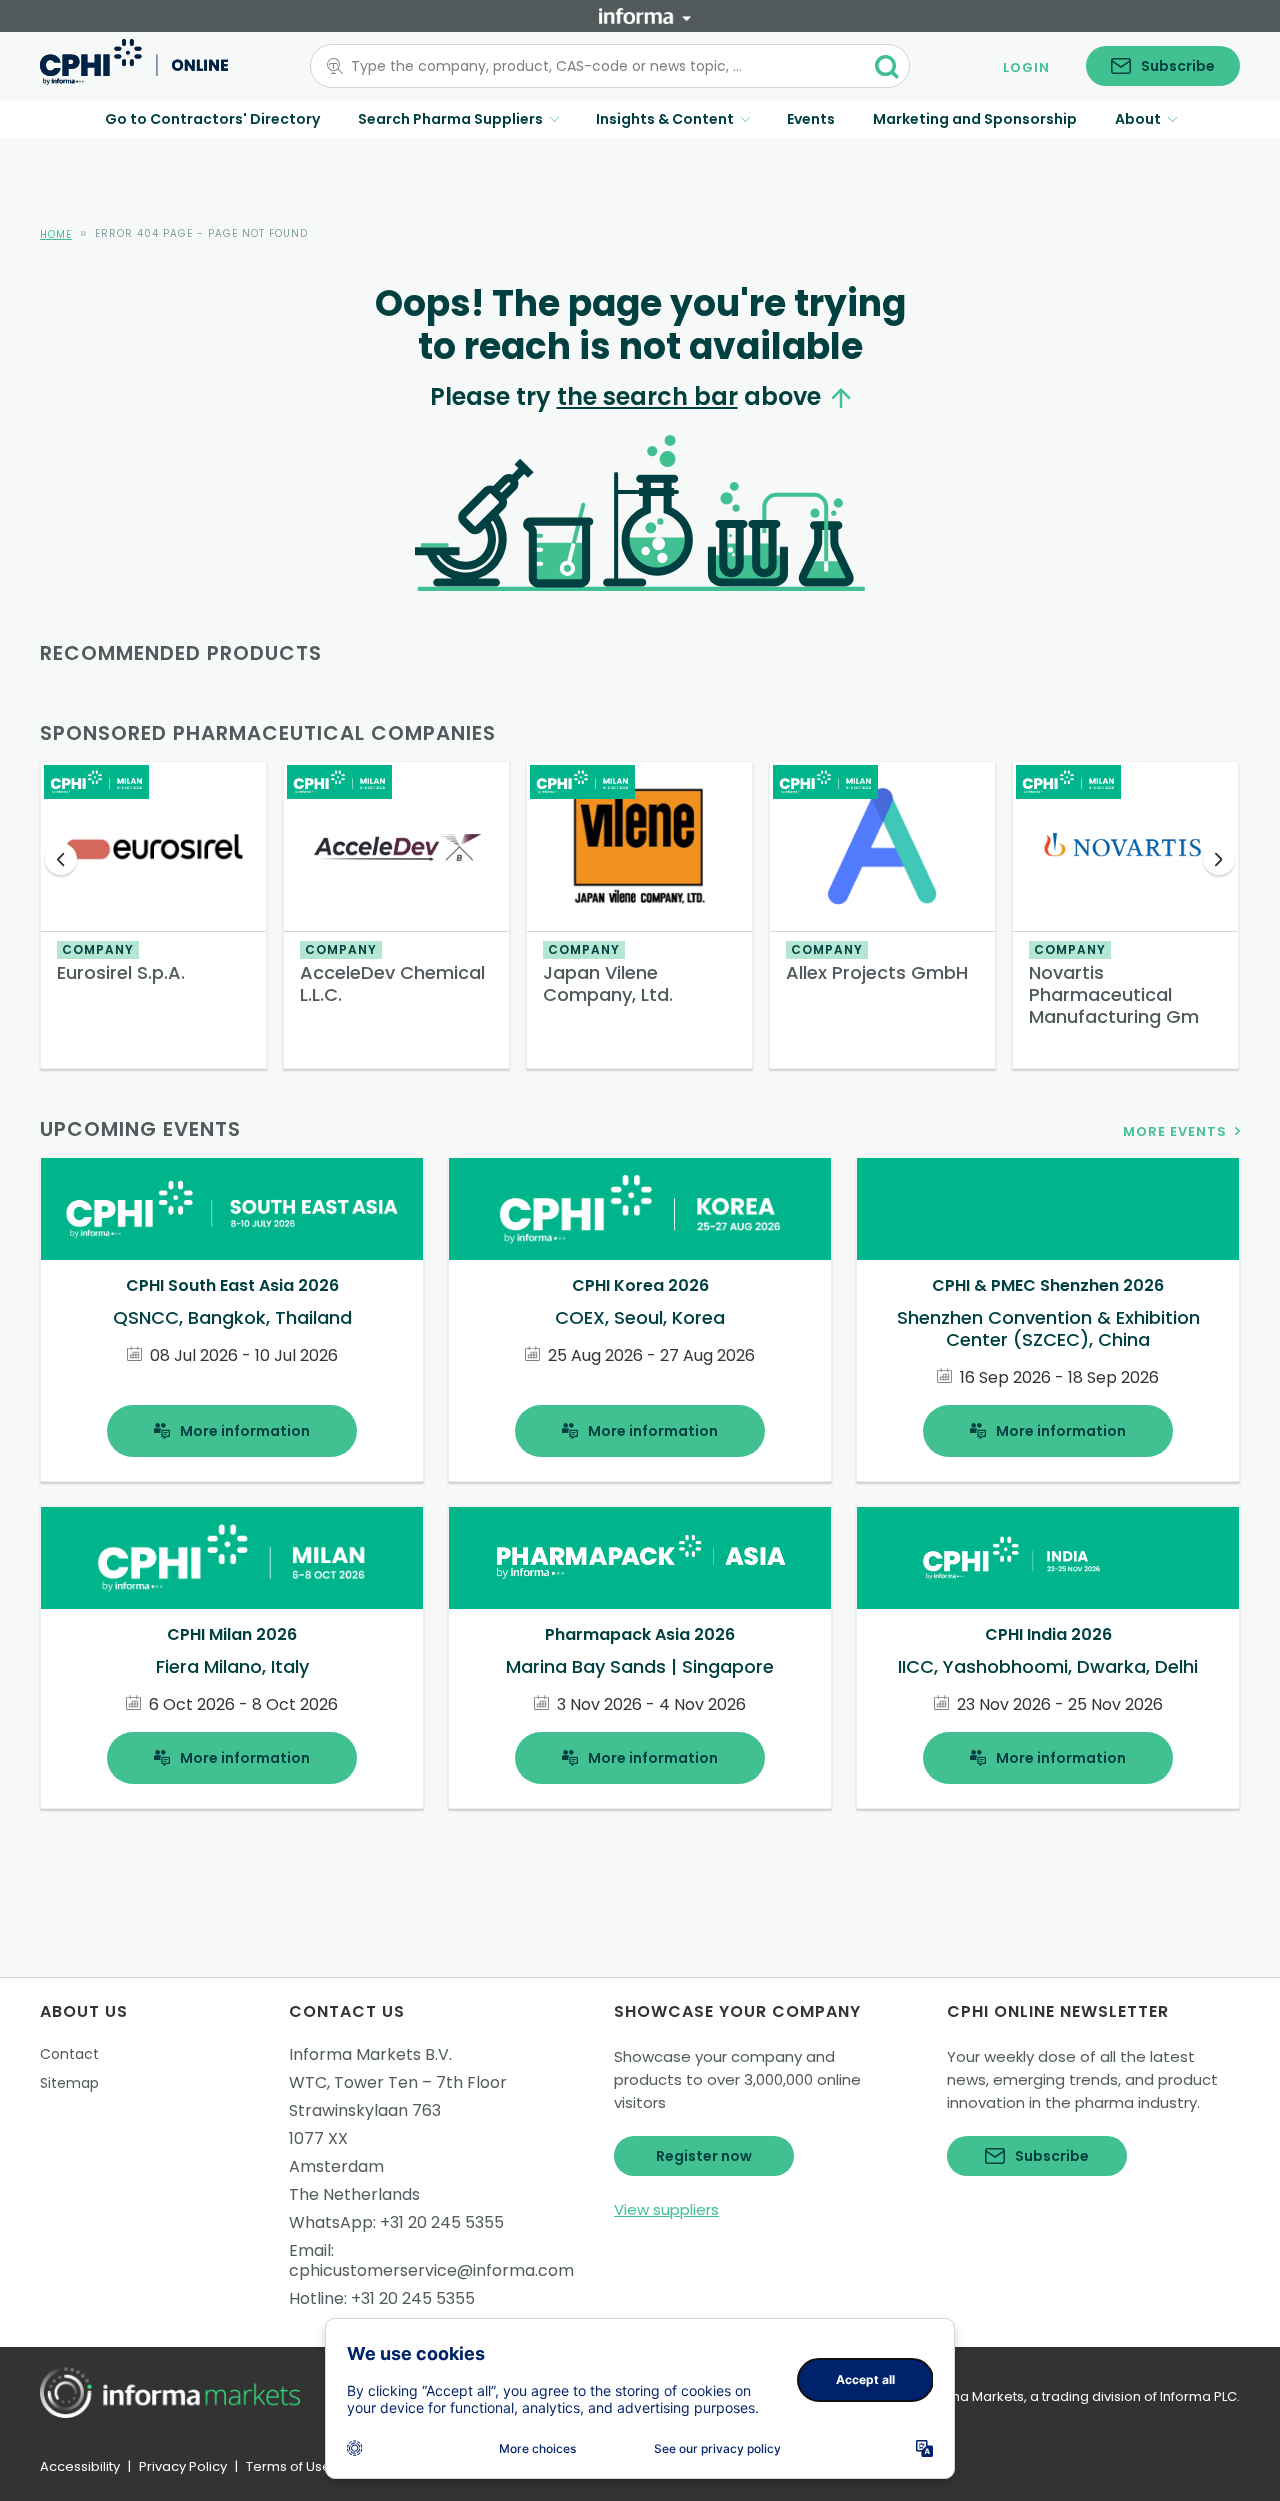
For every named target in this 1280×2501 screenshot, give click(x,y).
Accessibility (80, 2466)
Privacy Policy (183, 2466)
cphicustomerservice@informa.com (431, 2270)
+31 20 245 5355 (442, 2222)
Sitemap (69, 2083)
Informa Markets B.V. (370, 2054)
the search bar (647, 396)
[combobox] (598, 66)
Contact (69, 2054)
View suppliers (666, 2209)
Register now (704, 2156)
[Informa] (645, 16)
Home (56, 234)
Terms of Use (288, 2466)
